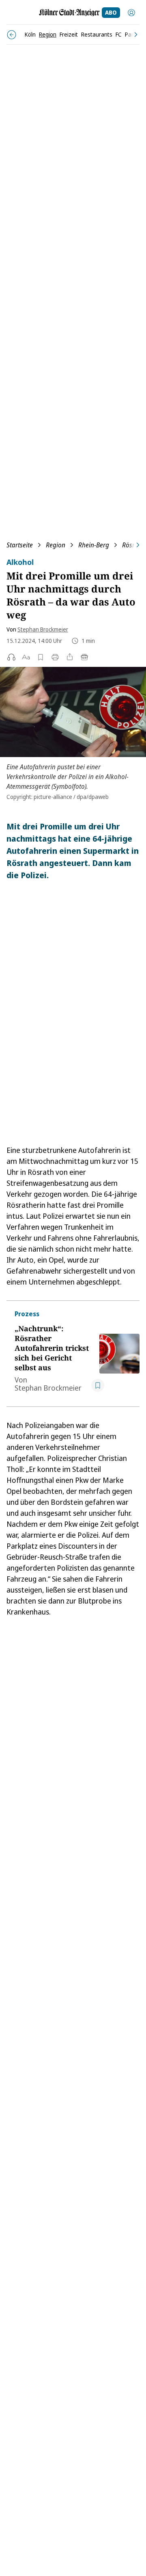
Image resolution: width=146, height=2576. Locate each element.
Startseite (20, 545)
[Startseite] (69, 13)
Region (56, 545)
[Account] (131, 13)
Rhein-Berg (94, 545)
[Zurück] (12, 35)
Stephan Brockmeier (43, 629)
